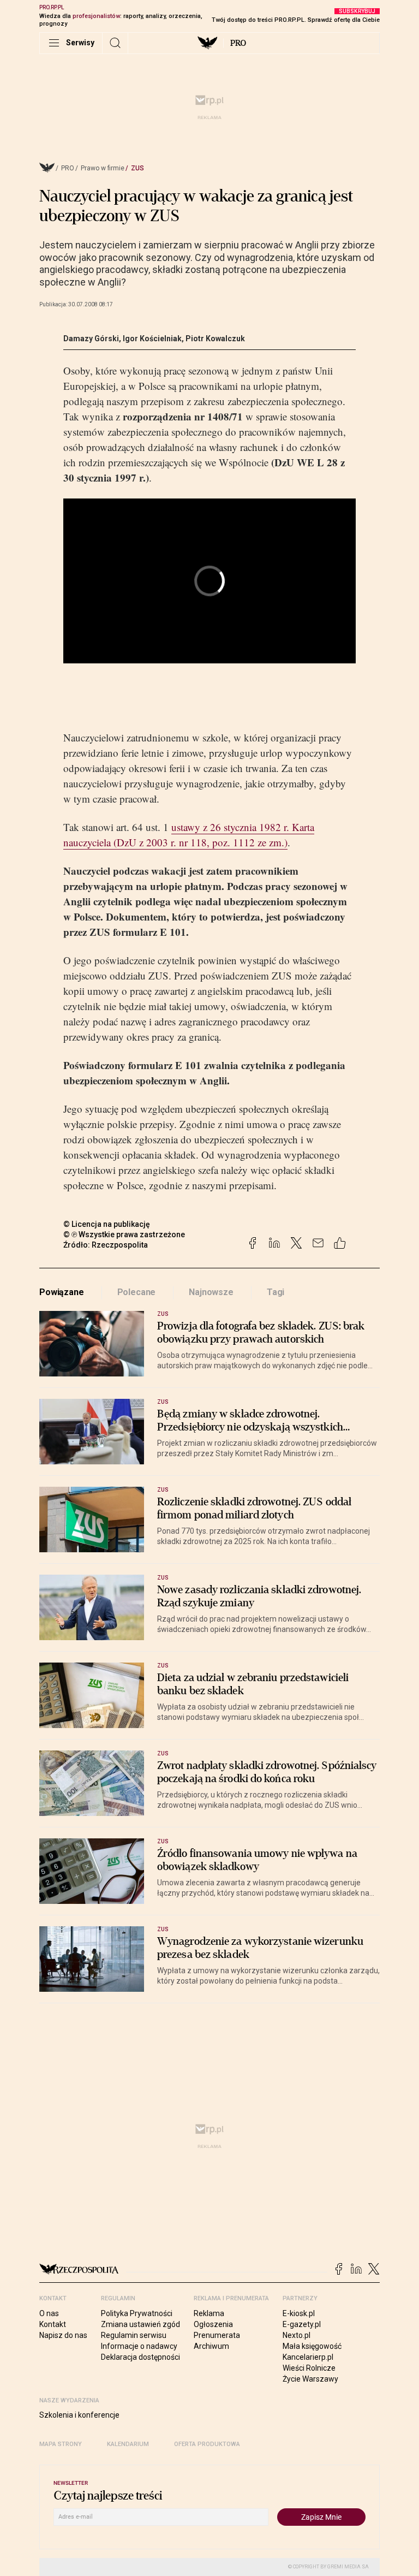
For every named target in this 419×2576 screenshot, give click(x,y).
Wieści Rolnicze (309, 2368)
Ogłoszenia (213, 2324)
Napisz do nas (63, 2335)
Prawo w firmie (103, 168)
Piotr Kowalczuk (215, 339)
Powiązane (62, 1292)
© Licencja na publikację (107, 1224)
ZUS (137, 168)
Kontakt (53, 2324)
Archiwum (211, 2346)
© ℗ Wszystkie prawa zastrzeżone (124, 1234)
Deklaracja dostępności (140, 2357)
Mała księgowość (312, 2346)
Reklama (209, 2313)
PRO (238, 43)
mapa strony (61, 2444)
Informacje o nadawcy (139, 2346)
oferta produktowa (207, 2444)
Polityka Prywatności (137, 2313)
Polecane (137, 1292)
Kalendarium (128, 2444)
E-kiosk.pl (299, 2313)
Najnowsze (211, 1292)
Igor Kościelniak (152, 339)
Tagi (276, 1292)
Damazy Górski (91, 339)
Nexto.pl (297, 2335)
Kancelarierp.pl (308, 2357)
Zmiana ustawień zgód (140, 2324)
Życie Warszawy (310, 2379)
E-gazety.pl (302, 2324)
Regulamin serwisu (134, 2335)
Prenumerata (217, 2335)
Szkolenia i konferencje (79, 2415)
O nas (49, 2313)
